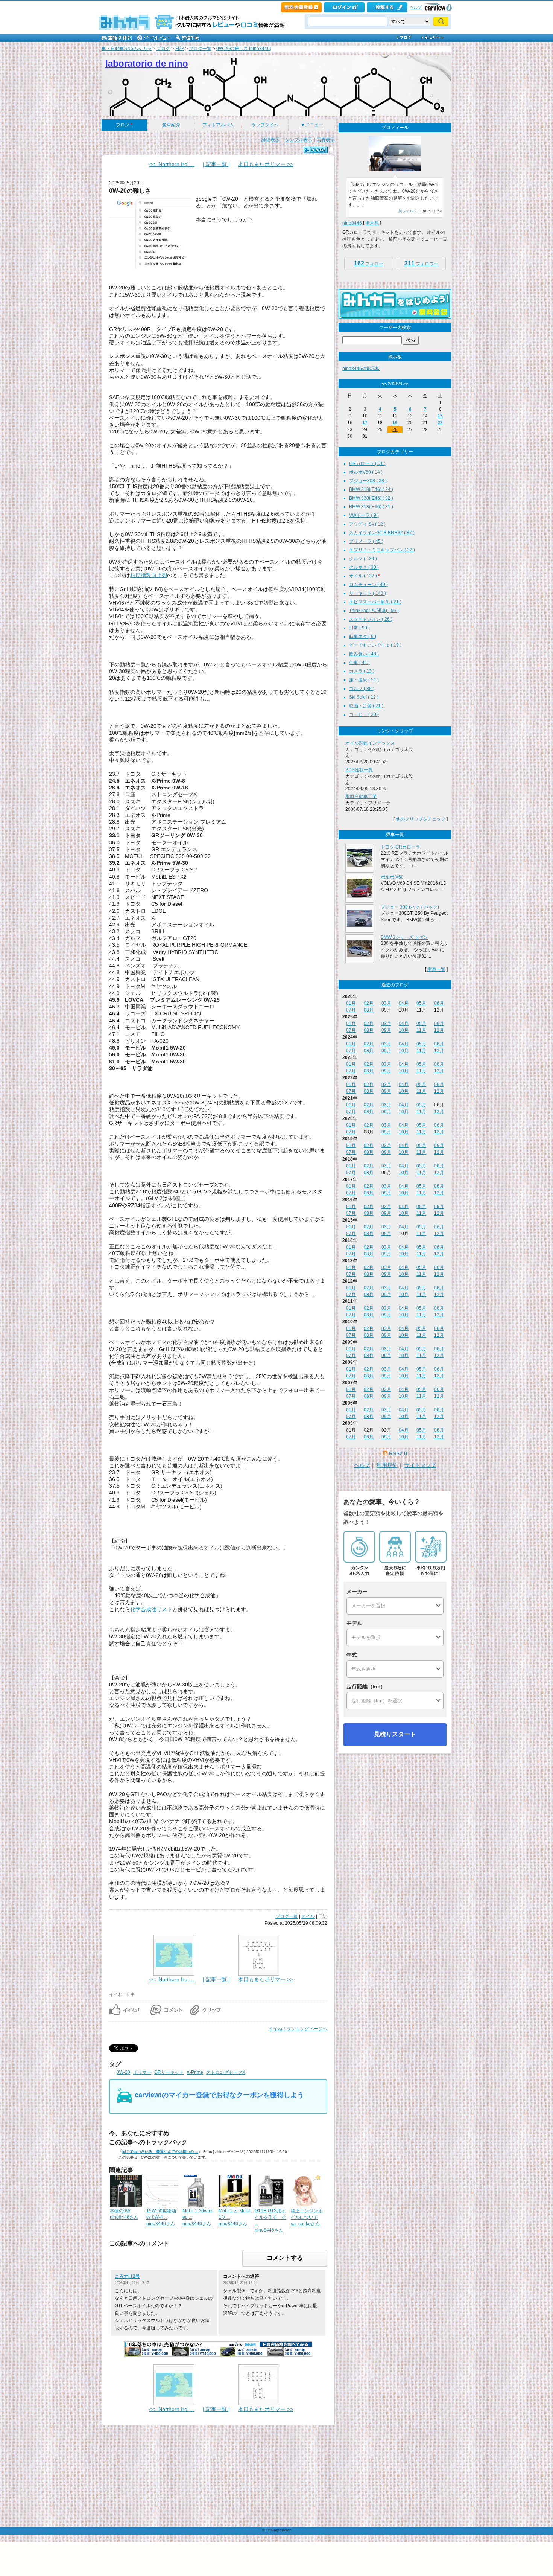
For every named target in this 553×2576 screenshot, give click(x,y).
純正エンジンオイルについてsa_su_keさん (307, 2217)
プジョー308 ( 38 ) (368, 481)
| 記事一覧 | (216, 164)
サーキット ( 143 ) (368, 593)
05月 (421, 1003)
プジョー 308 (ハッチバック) (410, 907)
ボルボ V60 (392, 877)
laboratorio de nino (147, 63)
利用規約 (387, 1465)
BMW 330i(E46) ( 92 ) (371, 498)
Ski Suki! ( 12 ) (364, 697)
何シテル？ (408, 211)
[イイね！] (316, 150)
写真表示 (326, 140)
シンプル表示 (299, 140)
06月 (439, 1003)
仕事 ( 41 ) (359, 663)
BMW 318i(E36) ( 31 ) (371, 507)
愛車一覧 (436, 969)
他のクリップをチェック (421, 819)
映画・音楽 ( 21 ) (366, 706)
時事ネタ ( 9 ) (363, 637)
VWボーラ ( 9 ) (364, 515)
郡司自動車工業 (361, 797)
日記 (179, 49)
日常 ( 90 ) (359, 628)
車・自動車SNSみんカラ (127, 49)
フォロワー (421, 263)
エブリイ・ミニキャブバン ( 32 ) (382, 550)
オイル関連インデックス (370, 743)
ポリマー (142, 2072)
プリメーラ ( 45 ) (366, 541)
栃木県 (372, 223)
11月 (421, 1030)
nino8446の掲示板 (361, 369)
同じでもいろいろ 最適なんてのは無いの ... (160, 2152)
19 (395, 423)
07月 (351, 1010)
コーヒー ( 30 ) (364, 714)
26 (395, 430)
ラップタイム (265, 125)
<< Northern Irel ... (172, 164)
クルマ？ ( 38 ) (364, 567)
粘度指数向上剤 (149, 575)
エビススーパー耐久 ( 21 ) (375, 602)
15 (440, 416)
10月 (404, 1030)
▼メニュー (312, 125)
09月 (386, 1030)
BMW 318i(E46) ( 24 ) (371, 489)
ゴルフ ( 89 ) (362, 689)
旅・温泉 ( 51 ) (364, 680)
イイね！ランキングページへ (298, 2029)
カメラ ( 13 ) (362, 671)
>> (406, 384)
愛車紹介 (171, 125)
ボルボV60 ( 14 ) (366, 472)
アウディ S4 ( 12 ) (367, 524)
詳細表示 (270, 140)
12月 (439, 1030)
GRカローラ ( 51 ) (367, 463)
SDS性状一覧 (359, 770)
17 (365, 423)
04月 (404, 1003)
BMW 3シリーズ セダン (404, 937)
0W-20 (123, 2072)
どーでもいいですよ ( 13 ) (375, 645)
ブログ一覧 (200, 49)
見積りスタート (395, 1734)
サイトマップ (420, 1465)
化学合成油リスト (151, 1609)
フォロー (369, 263)
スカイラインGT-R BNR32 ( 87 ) (382, 533)
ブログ (163, 49)
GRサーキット (169, 2072)
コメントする (285, 2258)
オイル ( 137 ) (363, 576)
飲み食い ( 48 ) (364, 654)
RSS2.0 (398, 1453)
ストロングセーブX (226, 2072)
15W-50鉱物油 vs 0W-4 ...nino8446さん (161, 2217)
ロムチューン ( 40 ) (368, 585)
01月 (351, 1003)
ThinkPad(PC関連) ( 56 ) (374, 611)
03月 (386, 1003)
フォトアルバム (218, 125)
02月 (369, 1003)
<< (384, 384)
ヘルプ (416, 7)
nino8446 (352, 223)
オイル (308, 1916)
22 (440, 423)
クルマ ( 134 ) (363, 559)
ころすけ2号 (127, 2276)
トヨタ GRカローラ (400, 847)
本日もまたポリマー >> (266, 164)
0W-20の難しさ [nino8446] (244, 49)
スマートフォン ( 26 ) (371, 619)
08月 (369, 1010)
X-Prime (195, 2072)
